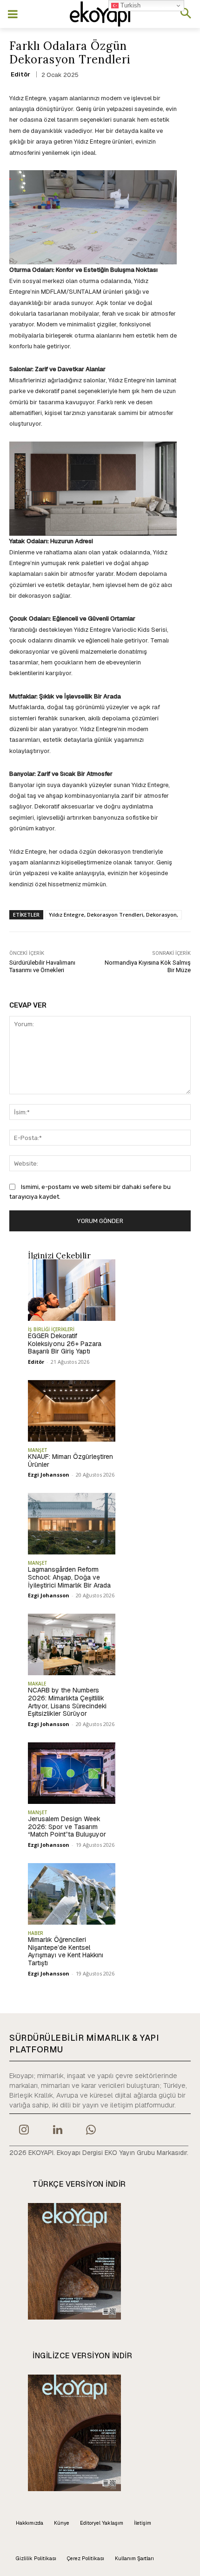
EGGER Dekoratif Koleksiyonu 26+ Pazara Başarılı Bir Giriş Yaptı (65, 1344)
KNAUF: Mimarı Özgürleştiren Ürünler (70, 1461)
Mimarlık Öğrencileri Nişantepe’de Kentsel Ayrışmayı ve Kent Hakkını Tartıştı (66, 1951)
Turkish (130, 5)
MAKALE (37, 1684)
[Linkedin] (57, 2131)
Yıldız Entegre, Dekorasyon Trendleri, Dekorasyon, (113, 915)
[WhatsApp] (91, 2131)
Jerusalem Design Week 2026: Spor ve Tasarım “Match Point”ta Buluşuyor (67, 1827)
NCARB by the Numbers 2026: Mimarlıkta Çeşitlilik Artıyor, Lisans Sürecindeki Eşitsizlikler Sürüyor (67, 1702)
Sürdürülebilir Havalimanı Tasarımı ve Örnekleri (42, 966)
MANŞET (38, 1450)
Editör (20, 74)
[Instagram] (24, 2131)
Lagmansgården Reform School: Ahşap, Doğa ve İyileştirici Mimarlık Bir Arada (69, 1577)
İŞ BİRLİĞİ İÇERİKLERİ (51, 1329)
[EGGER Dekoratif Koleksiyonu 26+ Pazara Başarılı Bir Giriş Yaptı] (72, 1290)
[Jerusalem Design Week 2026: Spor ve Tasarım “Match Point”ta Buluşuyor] (72, 1773)
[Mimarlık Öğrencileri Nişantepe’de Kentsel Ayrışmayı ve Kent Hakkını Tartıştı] (72, 1894)
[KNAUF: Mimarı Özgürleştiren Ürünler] (72, 1411)
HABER (36, 1933)
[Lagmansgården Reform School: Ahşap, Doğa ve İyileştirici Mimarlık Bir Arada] (72, 1524)
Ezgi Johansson (49, 1474)
